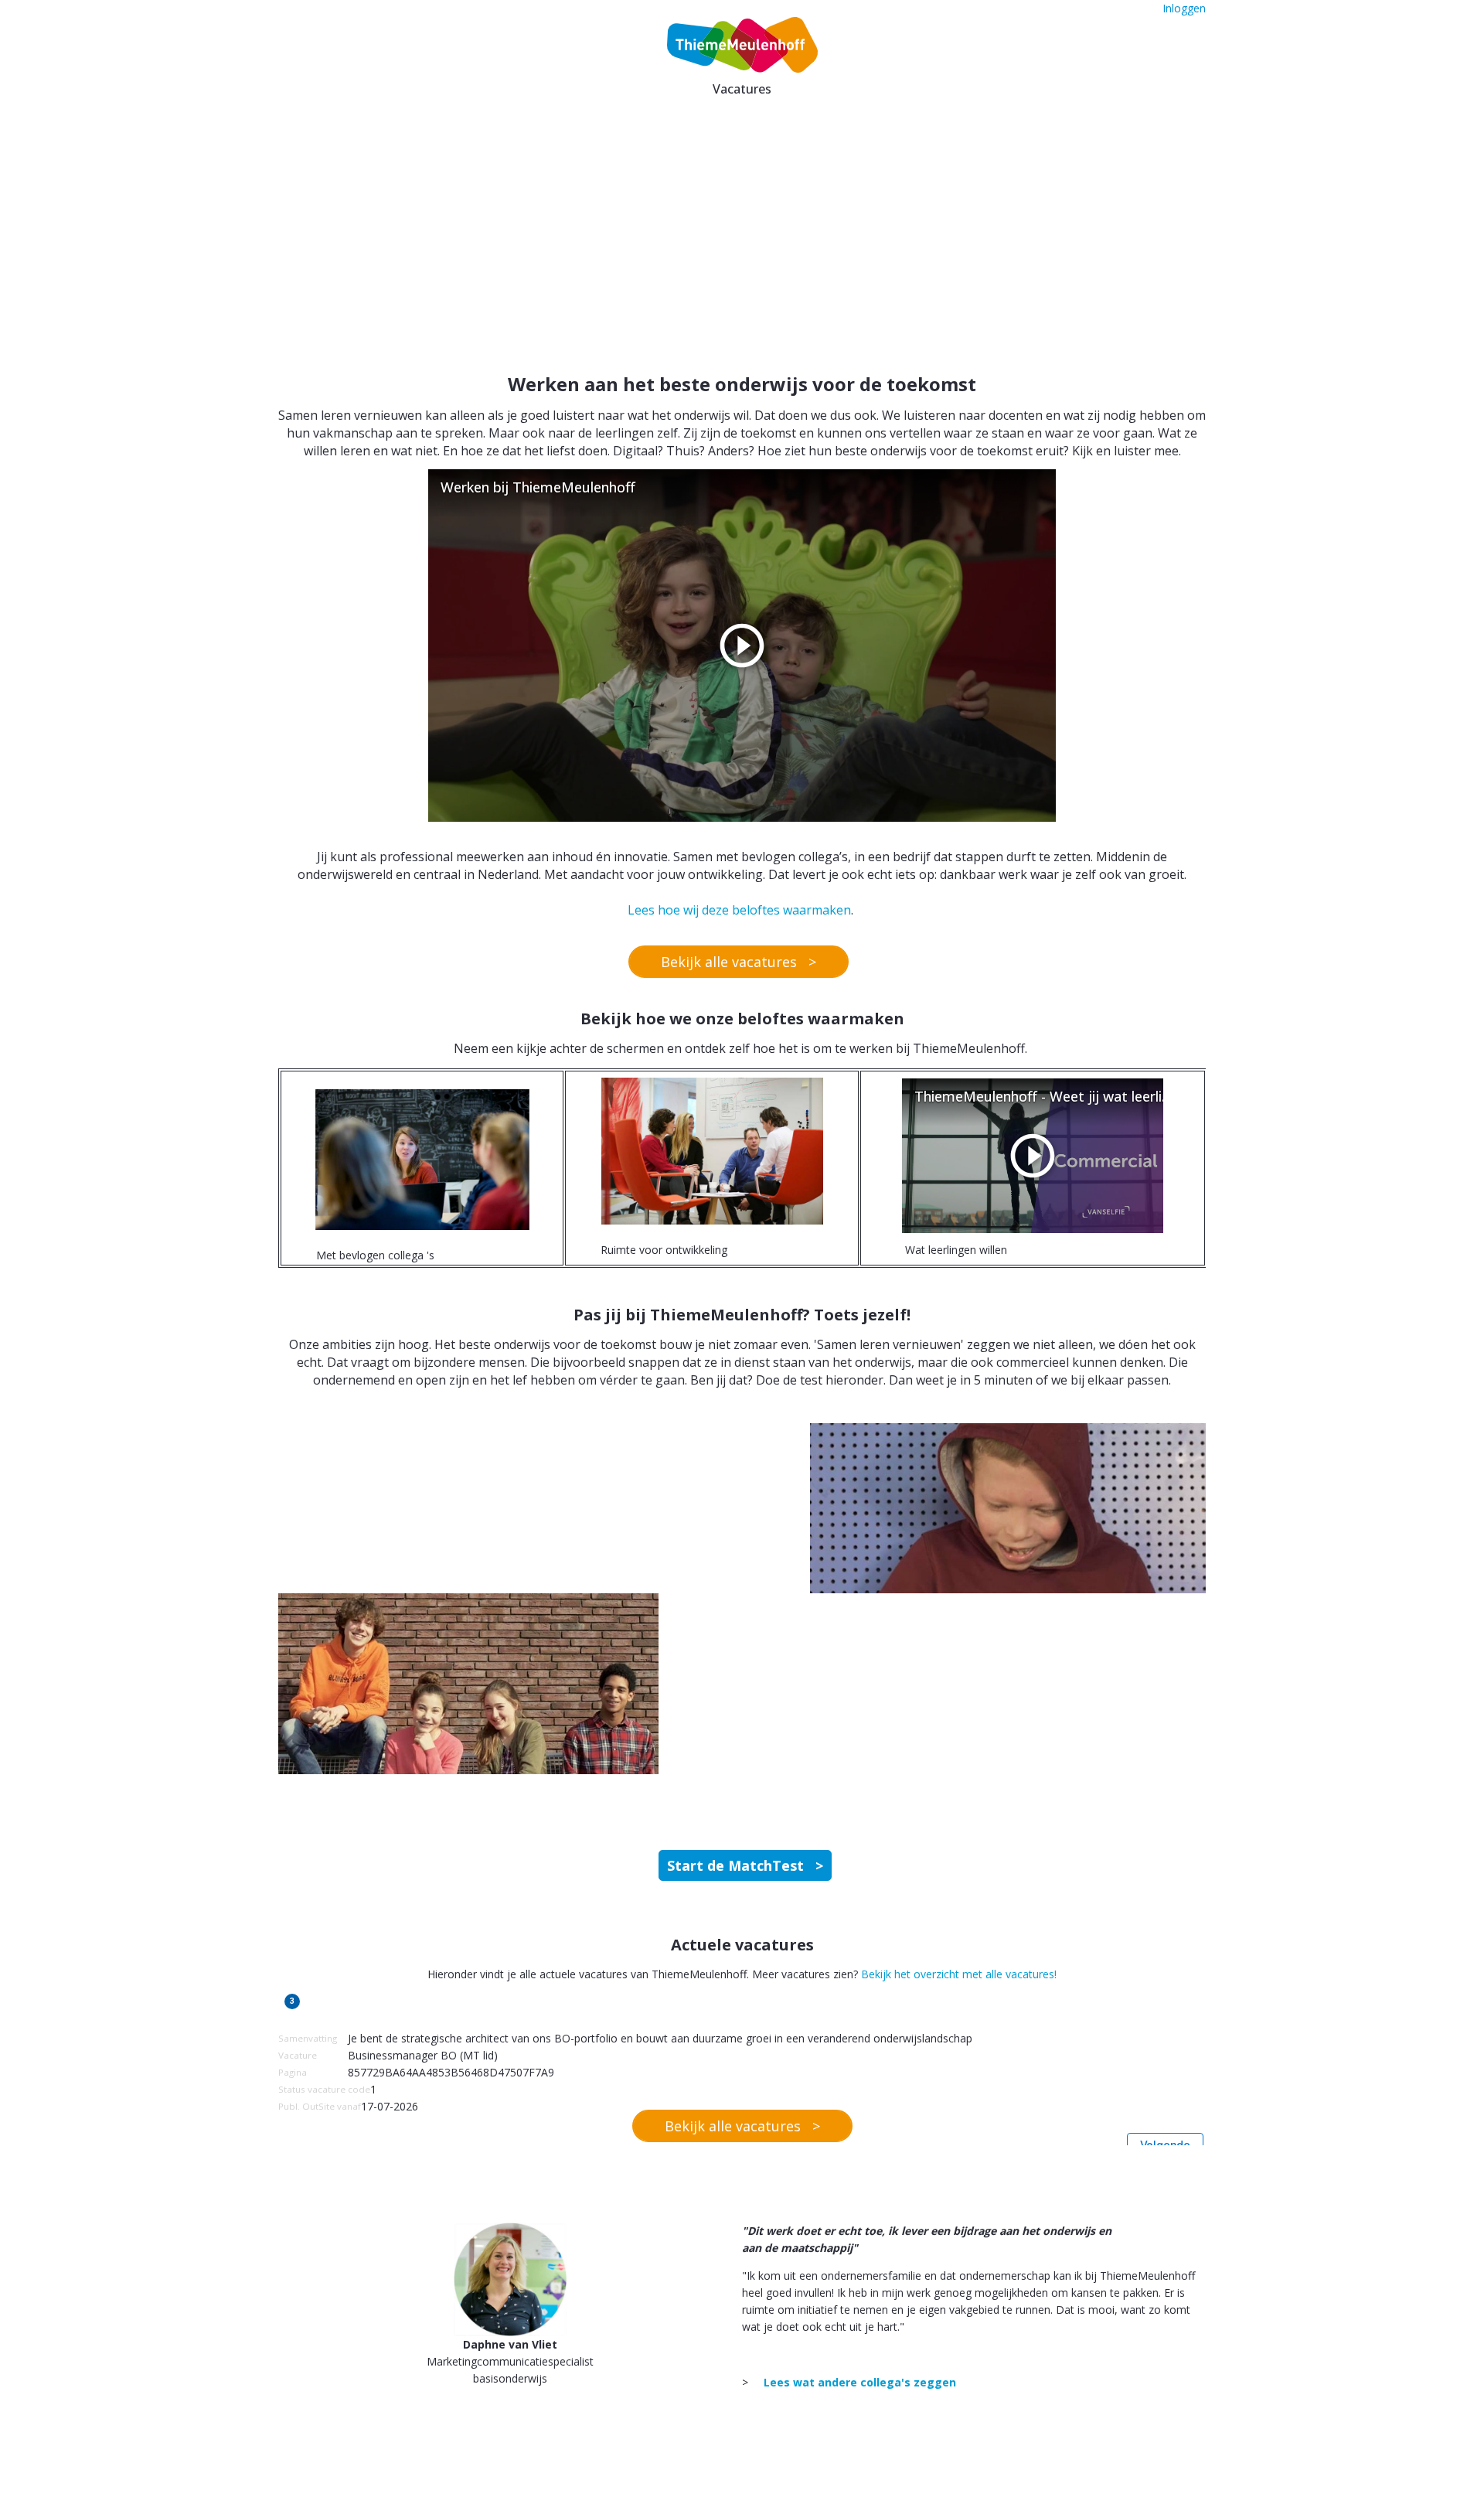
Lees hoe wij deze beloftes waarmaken (739, 910)
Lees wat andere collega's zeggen (860, 2382)
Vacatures (742, 89)
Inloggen (1184, 8)
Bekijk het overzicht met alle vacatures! (959, 1974)
